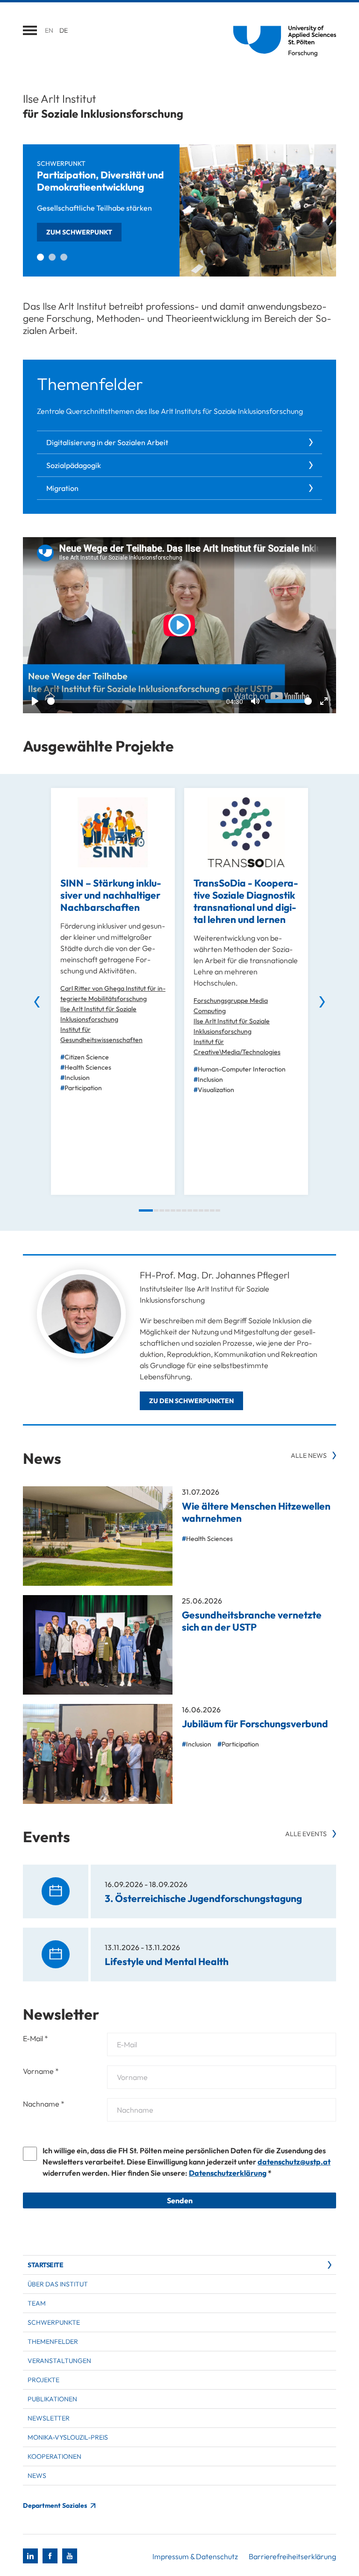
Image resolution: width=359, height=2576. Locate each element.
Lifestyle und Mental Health (167, 1961)
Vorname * (41, 2071)
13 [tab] (218, 1210)
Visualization (216, 1090)
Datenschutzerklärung (228, 2173)
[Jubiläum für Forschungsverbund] (98, 1754)
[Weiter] (322, 1002)
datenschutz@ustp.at (294, 2162)
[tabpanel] (179, 210)
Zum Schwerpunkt (79, 232)
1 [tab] (40, 257)
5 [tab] (173, 1210)
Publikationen (52, 2399)
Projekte (43, 2380)
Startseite (45, 2265)
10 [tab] (201, 1210)
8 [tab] (190, 1210)
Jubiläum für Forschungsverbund (255, 1724)
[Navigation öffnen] (30, 30)
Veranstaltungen (59, 2361)
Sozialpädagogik (74, 465)
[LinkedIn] (30, 2556)
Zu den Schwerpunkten (191, 1401)
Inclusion (77, 1078)
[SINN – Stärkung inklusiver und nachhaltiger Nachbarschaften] (113, 832)
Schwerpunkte (54, 2322)
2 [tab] (52, 257)
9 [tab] (195, 1210)
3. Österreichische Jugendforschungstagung (203, 1898)
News (37, 2476)
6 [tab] (179, 1210)
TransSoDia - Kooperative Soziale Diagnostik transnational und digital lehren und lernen (246, 901)
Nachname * (44, 2104)
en (49, 30)
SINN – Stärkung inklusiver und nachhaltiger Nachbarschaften (111, 895)
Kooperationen (54, 2456)
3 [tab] (64, 257)
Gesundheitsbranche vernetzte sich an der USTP (252, 1621)
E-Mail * (36, 2038)
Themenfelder (53, 2342)
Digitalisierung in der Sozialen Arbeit (107, 442)
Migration (62, 488)
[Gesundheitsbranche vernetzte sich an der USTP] (98, 1645)
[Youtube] (70, 2556)
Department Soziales (56, 2505)
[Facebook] (50, 2556)
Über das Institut (58, 2284)
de (64, 30)
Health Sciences (88, 1067)
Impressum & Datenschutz (195, 2556)
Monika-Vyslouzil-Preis (68, 2437)
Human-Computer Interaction (242, 1069)
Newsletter (49, 2418)
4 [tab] (167, 1210)
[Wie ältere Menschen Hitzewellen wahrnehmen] (98, 1536)
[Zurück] (37, 1002)
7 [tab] (184, 1210)
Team (37, 2303)
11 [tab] (207, 1210)
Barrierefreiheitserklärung (292, 2556)
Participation (83, 1088)
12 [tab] (212, 1210)
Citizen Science (87, 1057)
